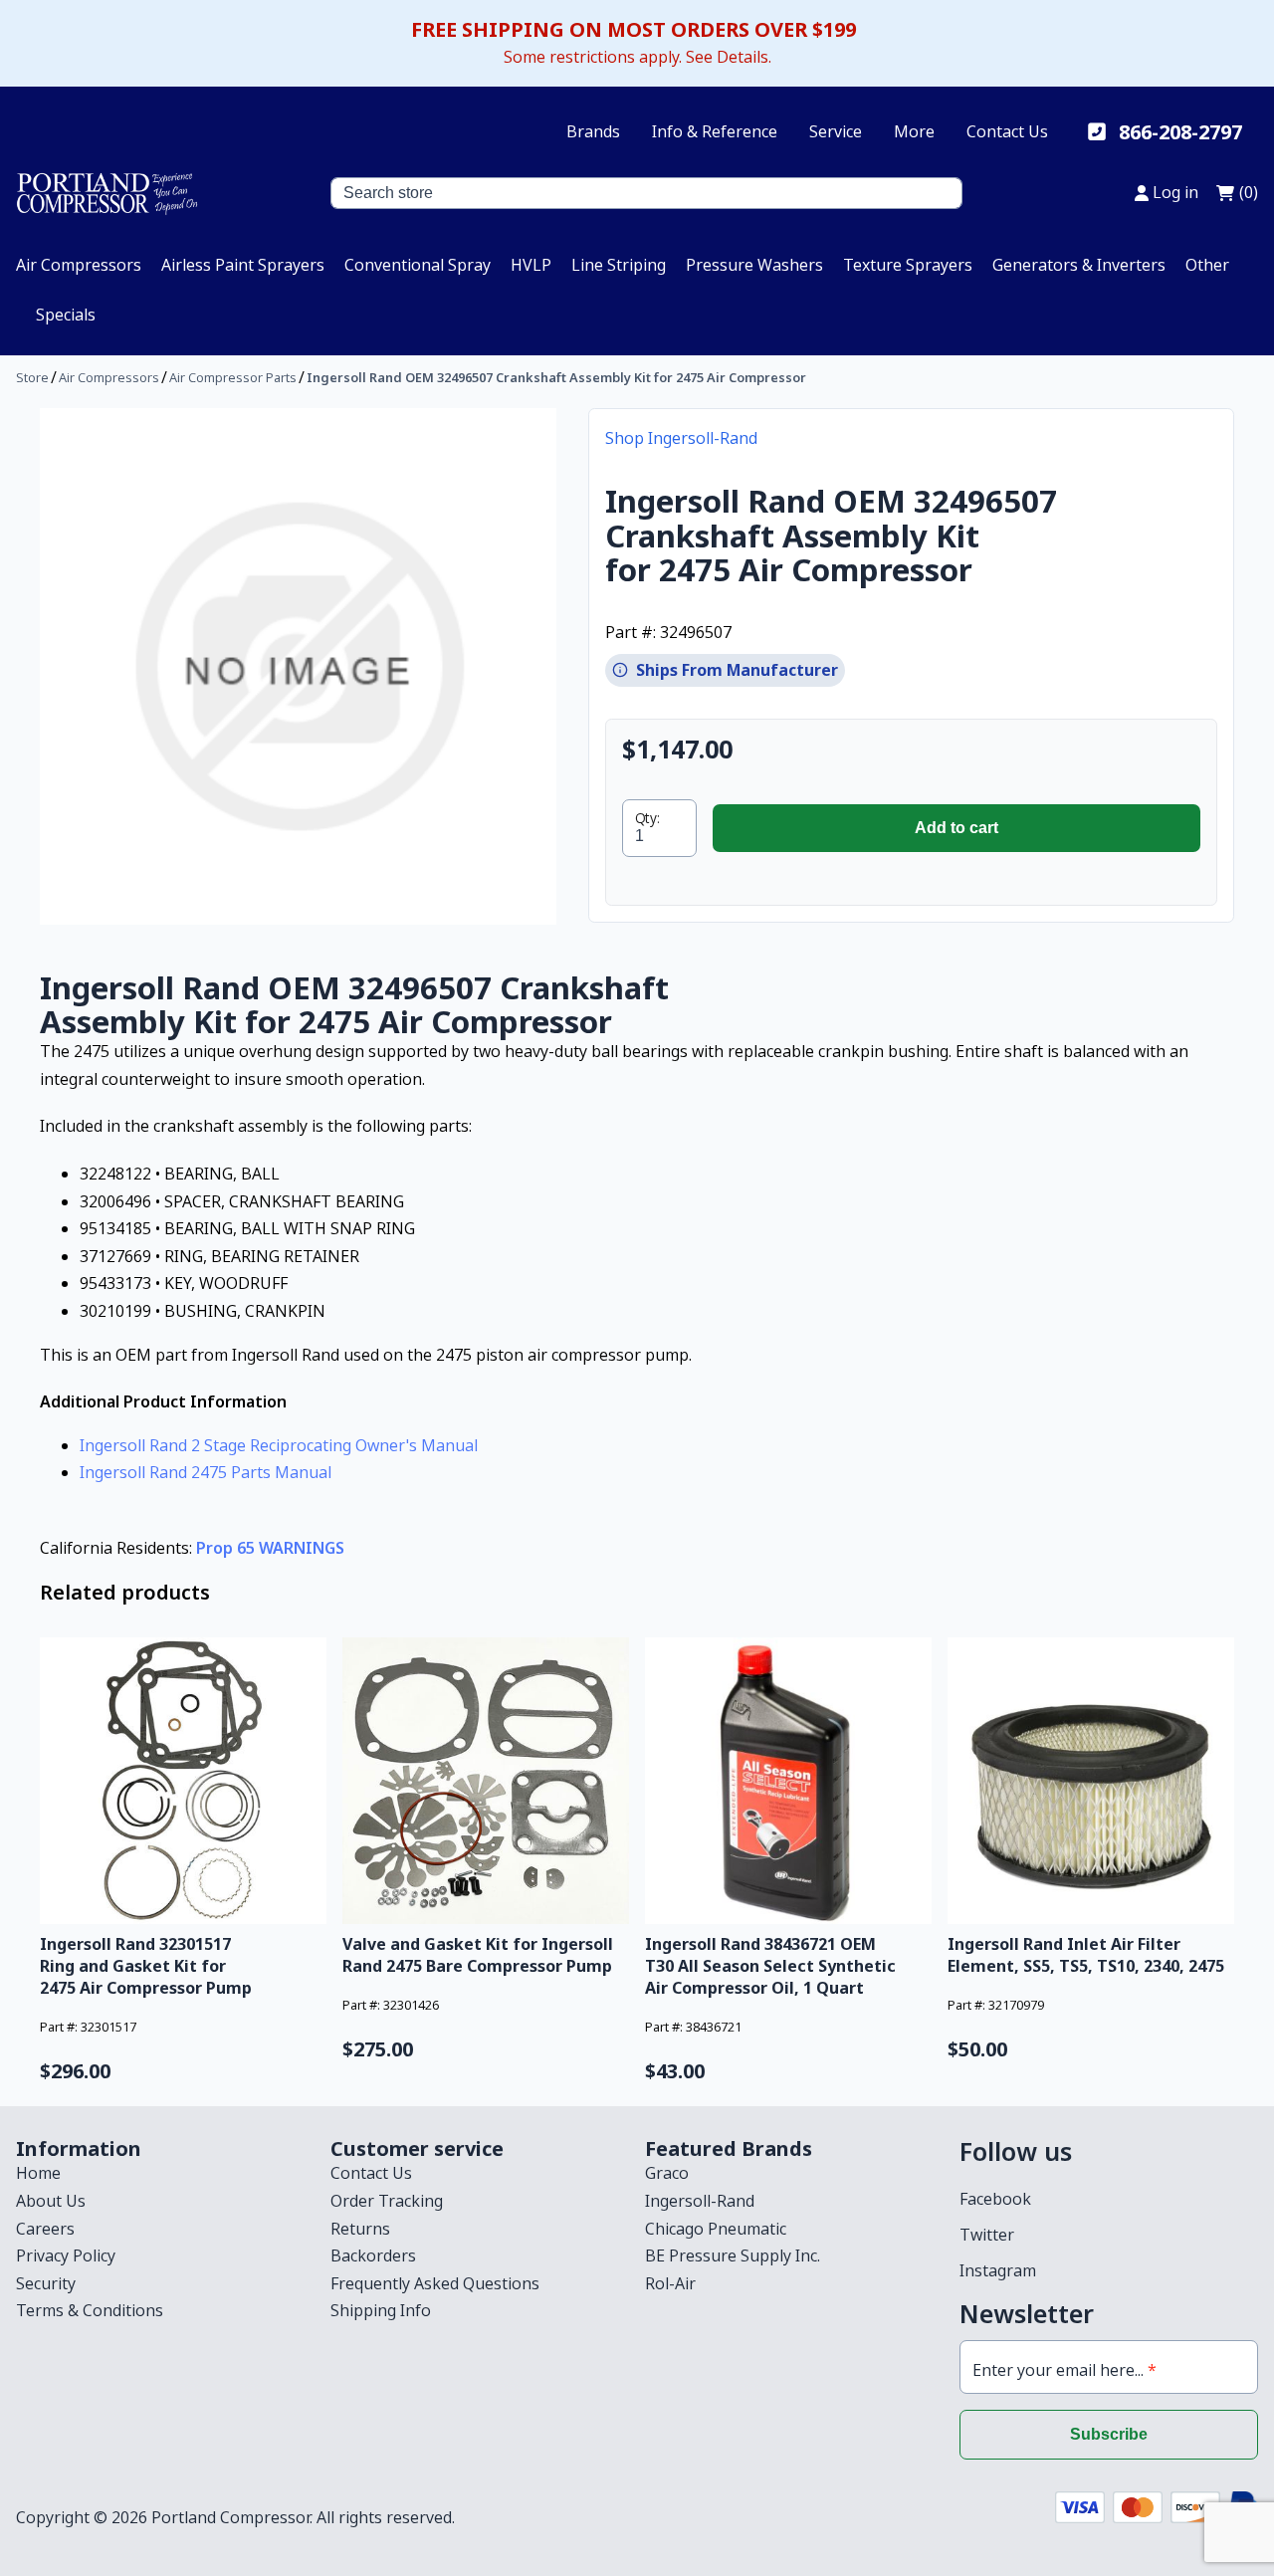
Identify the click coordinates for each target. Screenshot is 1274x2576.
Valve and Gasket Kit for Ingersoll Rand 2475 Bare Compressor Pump (478, 1955)
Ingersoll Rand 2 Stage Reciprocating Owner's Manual (279, 1445)
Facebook (995, 2199)
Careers (45, 2229)
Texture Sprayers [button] (908, 265)
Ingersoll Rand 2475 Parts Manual (206, 1472)
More (914, 131)
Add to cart (956, 828)
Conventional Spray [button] (418, 265)
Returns (360, 2229)
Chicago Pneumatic (716, 2229)
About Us (51, 2201)
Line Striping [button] (619, 265)
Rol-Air (670, 2283)
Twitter (987, 2235)
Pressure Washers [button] (754, 265)
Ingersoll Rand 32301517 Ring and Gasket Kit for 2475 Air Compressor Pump (146, 1966)
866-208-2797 (1180, 132)
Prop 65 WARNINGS (270, 1548)
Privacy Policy (66, 2255)
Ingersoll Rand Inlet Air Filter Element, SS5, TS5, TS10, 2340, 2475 (1086, 1955)
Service (836, 131)
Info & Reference (715, 131)
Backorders (373, 2255)
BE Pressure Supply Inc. (733, 2255)
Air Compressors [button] (79, 265)
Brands (593, 131)
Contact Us (1007, 131)
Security (46, 2283)
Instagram (998, 2270)
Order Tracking (387, 2201)
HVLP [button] (531, 265)
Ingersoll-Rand (700, 2201)
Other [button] (1207, 265)
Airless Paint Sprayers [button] (243, 265)
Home (38, 2173)
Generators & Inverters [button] (1079, 265)
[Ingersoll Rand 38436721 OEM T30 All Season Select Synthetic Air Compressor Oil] (788, 1781)
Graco (667, 2173)
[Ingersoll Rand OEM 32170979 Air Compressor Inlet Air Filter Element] (1091, 1781)
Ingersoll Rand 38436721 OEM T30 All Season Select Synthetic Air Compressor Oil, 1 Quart (770, 1966)
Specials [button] (66, 315)
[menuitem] (79, 265)
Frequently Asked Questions (435, 2283)
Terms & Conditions (90, 2310)
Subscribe (1109, 2434)
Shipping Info (381, 2310)
